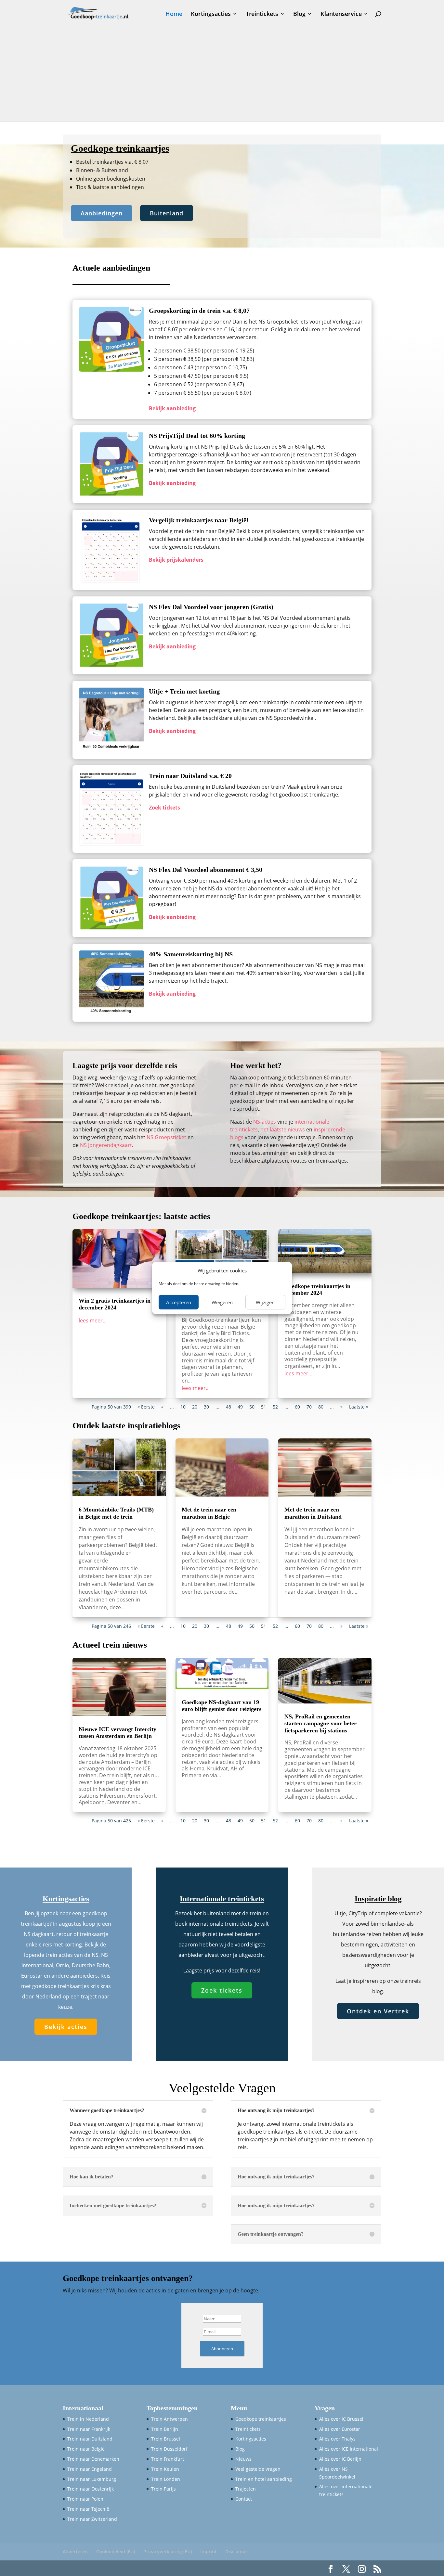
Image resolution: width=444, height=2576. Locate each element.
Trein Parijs (163, 2489)
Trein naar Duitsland (90, 2439)
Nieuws (243, 2459)
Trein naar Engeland (90, 2469)
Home (174, 14)
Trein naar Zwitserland (92, 2519)
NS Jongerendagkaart (106, 1145)
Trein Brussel (166, 2439)
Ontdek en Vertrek (378, 2011)
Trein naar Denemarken (93, 2459)
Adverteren (75, 2551)
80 (321, 1407)
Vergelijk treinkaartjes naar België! (199, 520)
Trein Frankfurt (168, 2459)
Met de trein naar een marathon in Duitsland (313, 1513)
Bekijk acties (66, 2027)
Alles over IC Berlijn (340, 2459)
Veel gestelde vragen (258, 2469)
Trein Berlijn (165, 2429)
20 (195, 1407)
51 (264, 1407)
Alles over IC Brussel (341, 2419)
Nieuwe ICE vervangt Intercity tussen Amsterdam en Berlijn (118, 1733)
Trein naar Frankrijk (89, 2429)
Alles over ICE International (349, 2449)
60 (297, 1407)
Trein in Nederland (88, 2419)
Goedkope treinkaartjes (261, 2419)
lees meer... (93, 1320)
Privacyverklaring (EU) (168, 2551)
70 (309, 1407)
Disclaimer (237, 2551)
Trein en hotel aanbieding (264, 2479)
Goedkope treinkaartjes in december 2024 (317, 1290)
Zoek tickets (222, 1990)
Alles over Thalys (337, 2439)
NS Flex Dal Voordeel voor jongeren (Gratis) (211, 607)
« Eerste (146, 1407)
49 (240, 1407)
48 (229, 1407)
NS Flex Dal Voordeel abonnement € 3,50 (206, 870)
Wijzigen (265, 1302)
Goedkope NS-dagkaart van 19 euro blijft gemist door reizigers (222, 1706)
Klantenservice (341, 14)
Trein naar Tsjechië (88, 2509)
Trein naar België (86, 2449)
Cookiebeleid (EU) (116, 2551)
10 (183, 1407)
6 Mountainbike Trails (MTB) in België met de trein (116, 1513)
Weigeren (222, 1302)
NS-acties (265, 1122)
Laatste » (359, 1407)
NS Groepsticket (166, 1137)
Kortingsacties (211, 14)
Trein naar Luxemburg (92, 2479)
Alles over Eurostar (340, 2429)
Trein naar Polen (85, 2499)
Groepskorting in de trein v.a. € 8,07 (199, 311)
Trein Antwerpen (170, 2419)
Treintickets (262, 14)
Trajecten (246, 2489)
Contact (244, 2499)
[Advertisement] (222, 76)
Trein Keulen (165, 2469)
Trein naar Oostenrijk (91, 2489)
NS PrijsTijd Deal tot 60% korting (197, 436)
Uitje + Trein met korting (184, 691)
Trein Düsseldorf (169, 2449)
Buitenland (167, 213)
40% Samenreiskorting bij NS (191, 954)
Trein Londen (166, 2479)
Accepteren (179, 1302)
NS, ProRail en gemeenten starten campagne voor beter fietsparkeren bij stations (320, 1723)
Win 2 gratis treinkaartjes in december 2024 (115, 1304)
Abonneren (222, 2349)
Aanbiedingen (102, 213)
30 (206, 1407)
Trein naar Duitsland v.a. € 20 (190, 776)
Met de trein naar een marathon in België (209, 1513)
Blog (299, 14)
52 (275, 1407)
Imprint (209, 2551)
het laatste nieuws (283, 1129)
